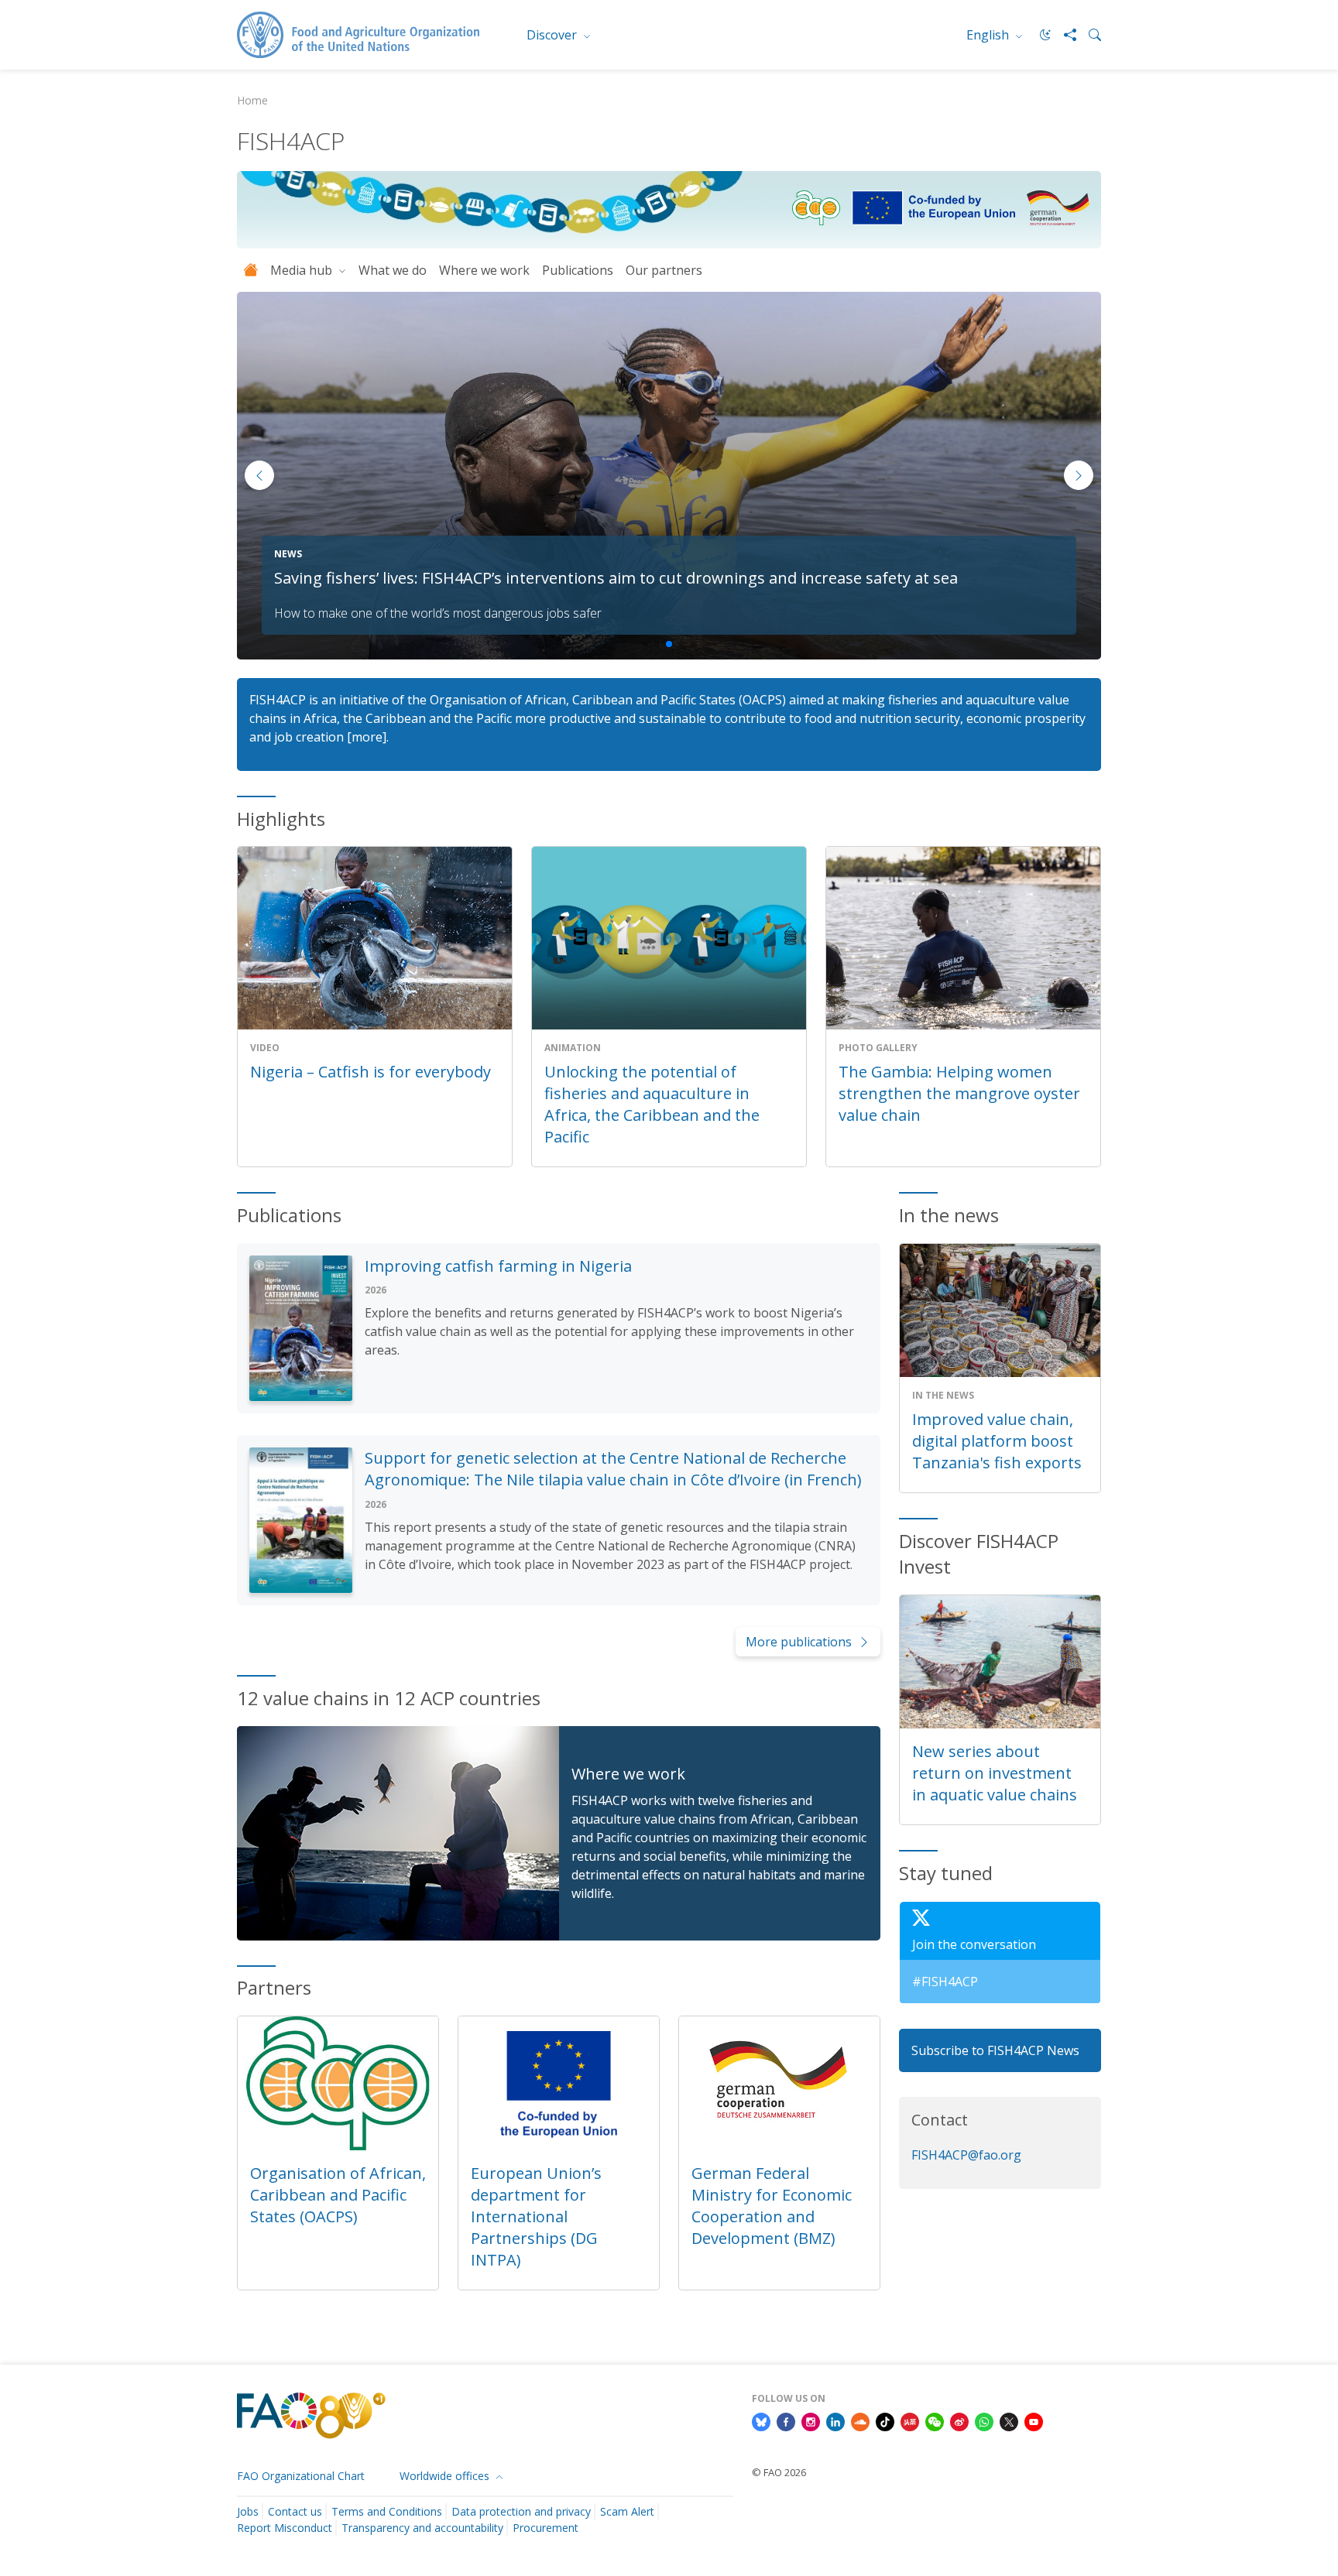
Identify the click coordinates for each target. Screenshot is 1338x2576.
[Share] (1064, 35)
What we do (393, 270)
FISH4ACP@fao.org (966, 2155)
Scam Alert (627, 2511)
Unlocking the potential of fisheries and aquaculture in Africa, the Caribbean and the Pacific (652, 1104)
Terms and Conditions (387, 2511)
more (367, 737)
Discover (553, 35)
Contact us (295, 2511)
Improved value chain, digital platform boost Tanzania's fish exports (997, 1441)
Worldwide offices (446, 2476)
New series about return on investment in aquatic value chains (995, 1773)
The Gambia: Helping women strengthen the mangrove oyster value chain (959, 1093)
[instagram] (811, 2420)
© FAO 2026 (779, 2472)
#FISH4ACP (945, 1982)
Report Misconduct (285, 2528)
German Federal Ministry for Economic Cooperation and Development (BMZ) (772, 2206)
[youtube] (1034, 2420)
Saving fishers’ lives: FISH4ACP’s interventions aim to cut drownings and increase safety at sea (616, 578)
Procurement (545, 2528)
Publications (578, 270)
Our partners (664, 270)
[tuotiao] (910, 2420)
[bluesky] (761, 2420)
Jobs (248, 2511)
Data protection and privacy (521, 2511)
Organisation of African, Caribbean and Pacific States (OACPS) (338, 2195)
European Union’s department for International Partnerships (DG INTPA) (536, 2216)
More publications (799, 1642)
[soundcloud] (860, 2420)
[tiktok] (885, 2420)
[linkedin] (835, 2420)
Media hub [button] (303, 270)
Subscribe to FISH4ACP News (995, 2050)
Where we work (484, 270)
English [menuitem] (989, 35)
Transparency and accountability (422, 2528)
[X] (1009, 2420)
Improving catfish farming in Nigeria (498, 1266)
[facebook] (786, 2420)
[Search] (1089, 35)
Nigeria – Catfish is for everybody (371, 1072)
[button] (1079, 475)
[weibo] (959, 2420)
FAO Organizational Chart (301, 2476)
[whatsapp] (984, 2420)
